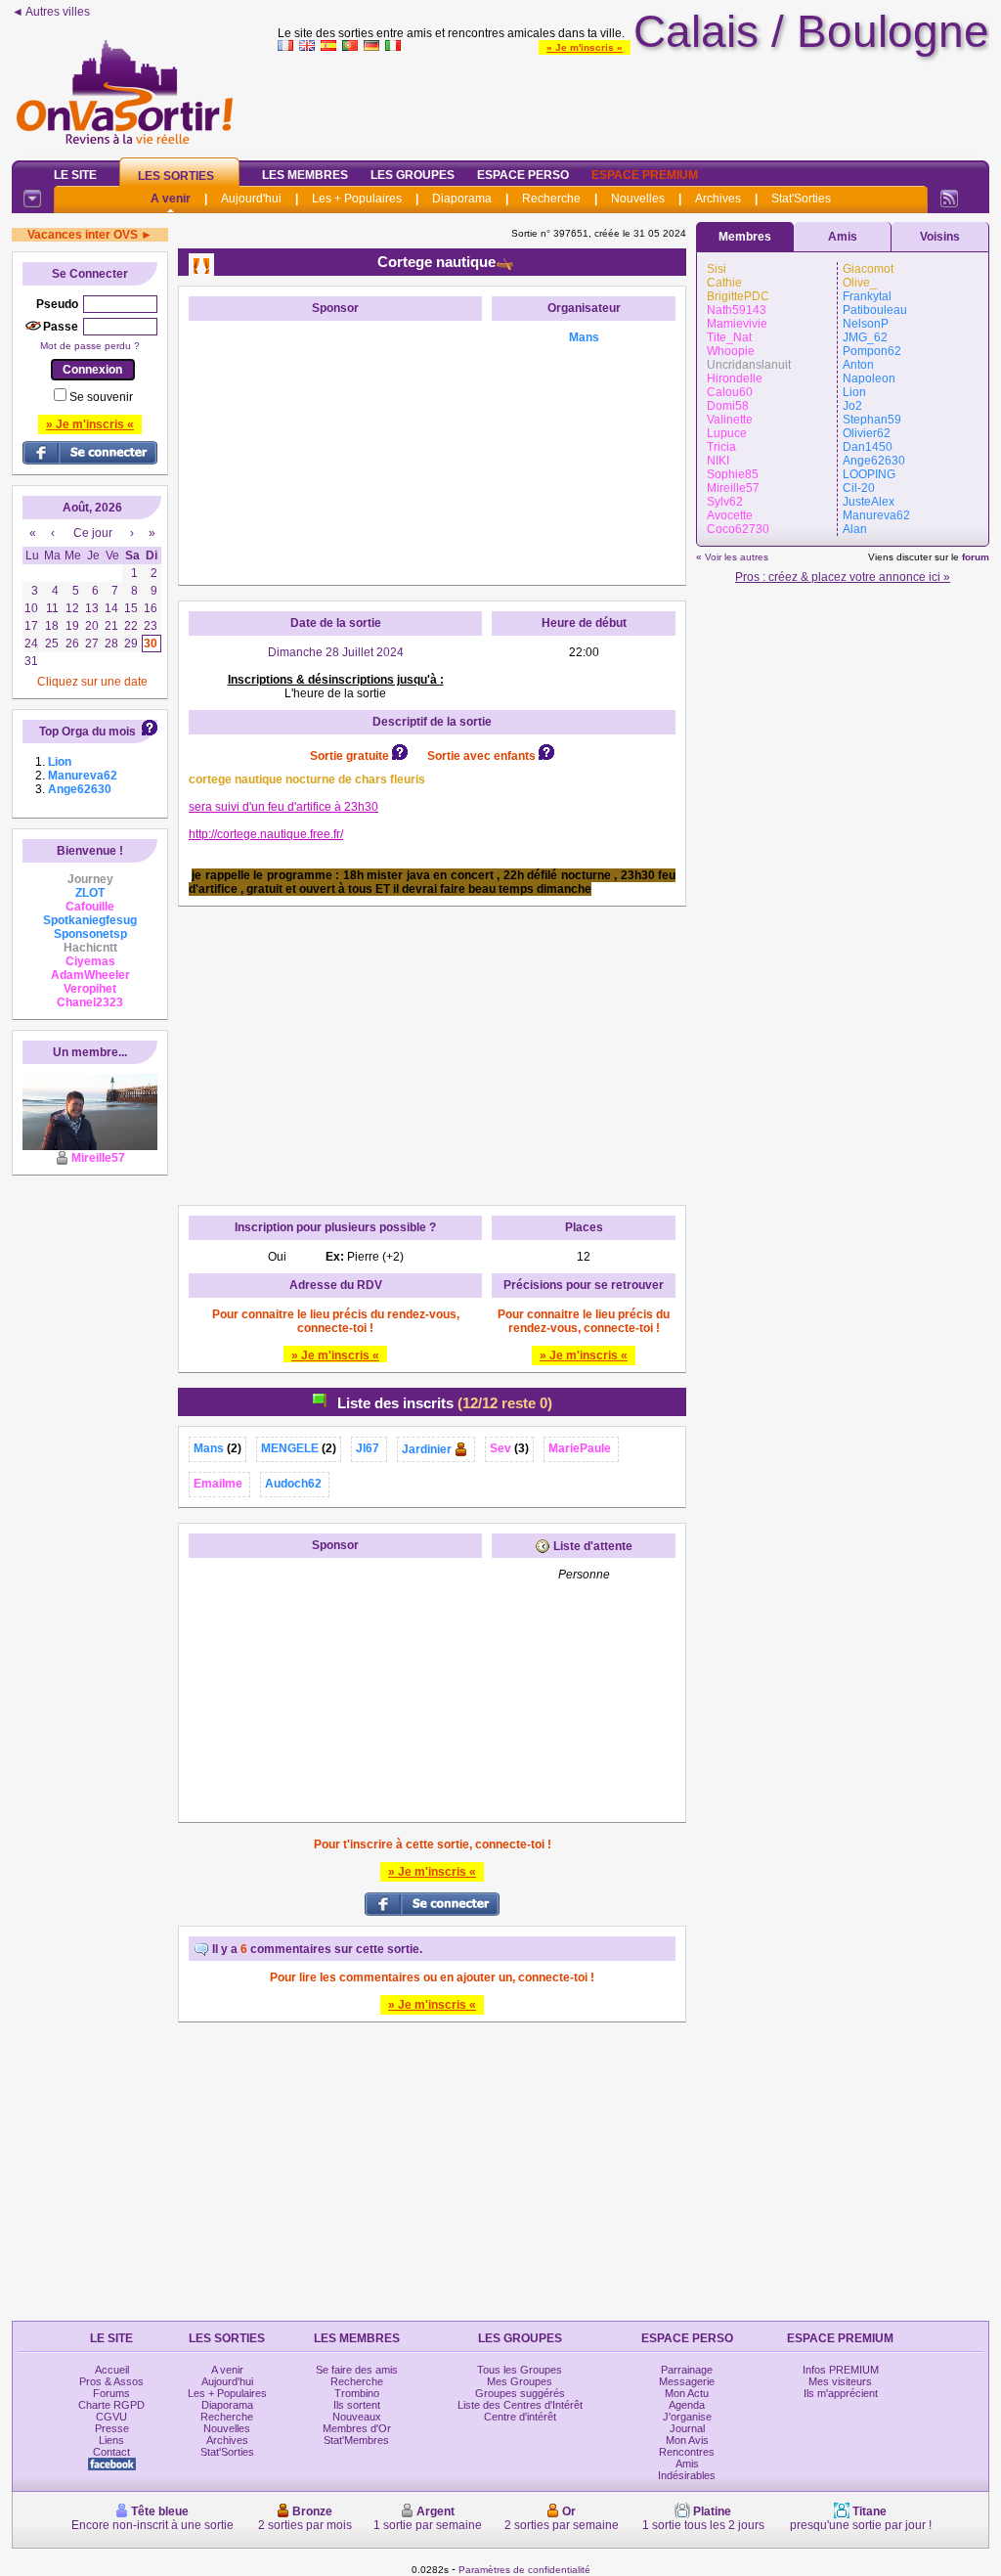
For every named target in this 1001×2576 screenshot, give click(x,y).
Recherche (551, 199)
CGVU (111, 2417)
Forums (111, 2393)
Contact (111, 2452)
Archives (718, 199)
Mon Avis (687, 2440)
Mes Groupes (520, 2381)
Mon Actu (687, 2393)
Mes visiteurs (840, 2381)
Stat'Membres (356, 2440)
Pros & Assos (111, 2381)
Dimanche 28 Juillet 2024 (336, 652)
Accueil (112, 2370)
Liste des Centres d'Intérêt (520, 2405)
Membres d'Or (357, 2428)
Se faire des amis (357, 2370)
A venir (171, 199)
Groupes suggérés (520, 2393)
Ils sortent (357, 2405)
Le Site (75, 175)
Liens (111, 2440)
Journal (687, 2428)
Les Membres (305, 175)
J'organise (687, 2417)
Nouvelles (638, 199)
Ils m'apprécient (841, 2393)
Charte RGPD (111, 2405)
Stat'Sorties (801, 199)
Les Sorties (176, 176)
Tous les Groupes (520, 2370)
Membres (745, 237)
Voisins (940, 237)
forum (976, 557)
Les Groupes (413, 175)
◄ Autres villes (51, 12)
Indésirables (687, 2475)
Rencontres (687, 2452)
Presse (112, 2428)
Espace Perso (523, 175)
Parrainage (687, 2370)
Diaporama (462, 199)
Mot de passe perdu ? (90, 346)
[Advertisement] (633, 102)
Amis (843, 237)
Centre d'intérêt (520, 2417)
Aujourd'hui (251, 199)
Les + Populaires (357, 199)
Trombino (357, 2393)
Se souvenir (101, 397)
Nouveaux (357, 2417)
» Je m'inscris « (585, 47)
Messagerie (687, 2381)
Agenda (687, 2405)
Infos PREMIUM (841, 2370)
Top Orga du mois (87, 732)
